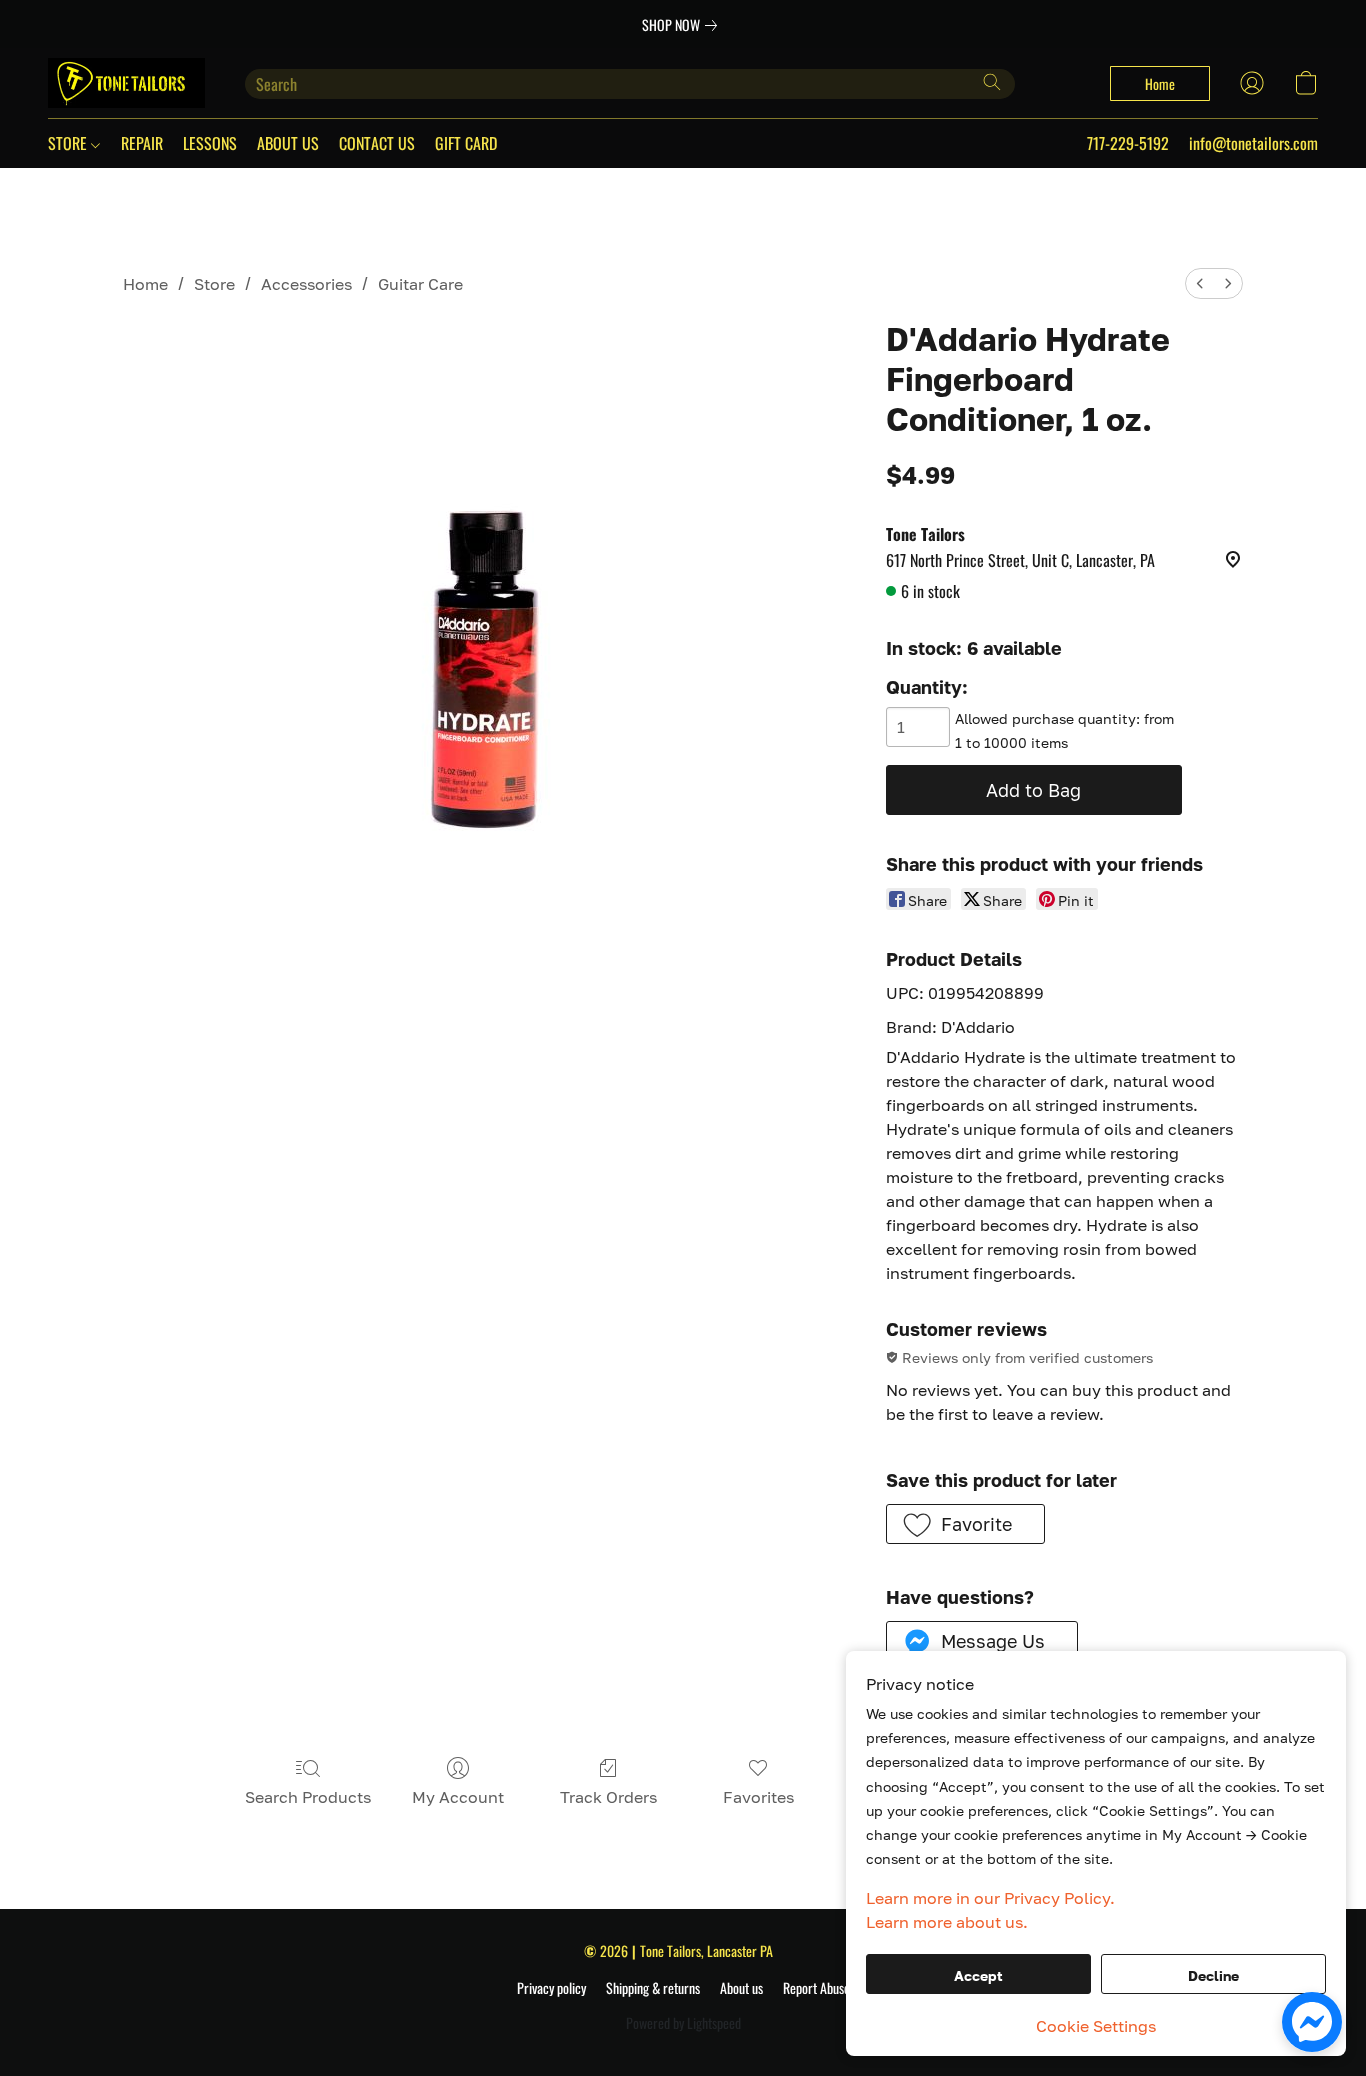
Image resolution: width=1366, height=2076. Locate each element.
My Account (458, 1797)
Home (145, 284)
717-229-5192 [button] (1128, 143)
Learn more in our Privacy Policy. (990, 1898)
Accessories (306, 284)
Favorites (758, 1797)
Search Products (308, 1797)
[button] (126, 83)
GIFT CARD (466, 143)
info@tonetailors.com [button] (1253, 143)
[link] (683, 25)
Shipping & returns (653, 1988)
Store (214, 284)
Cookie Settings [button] (1096, 2026)
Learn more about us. (947, 1922)
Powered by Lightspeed (683, 2023)
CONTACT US (377, 143)
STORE (69, 143)
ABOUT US (288, 143)
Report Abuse (816, 1988)
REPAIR (142, 143)
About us (741, 1988)
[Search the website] (992, 82)
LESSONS (210, 143)
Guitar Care (420, 284)
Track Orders (608, 1797)
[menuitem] (1200, 283)
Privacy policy (551, 1988)
